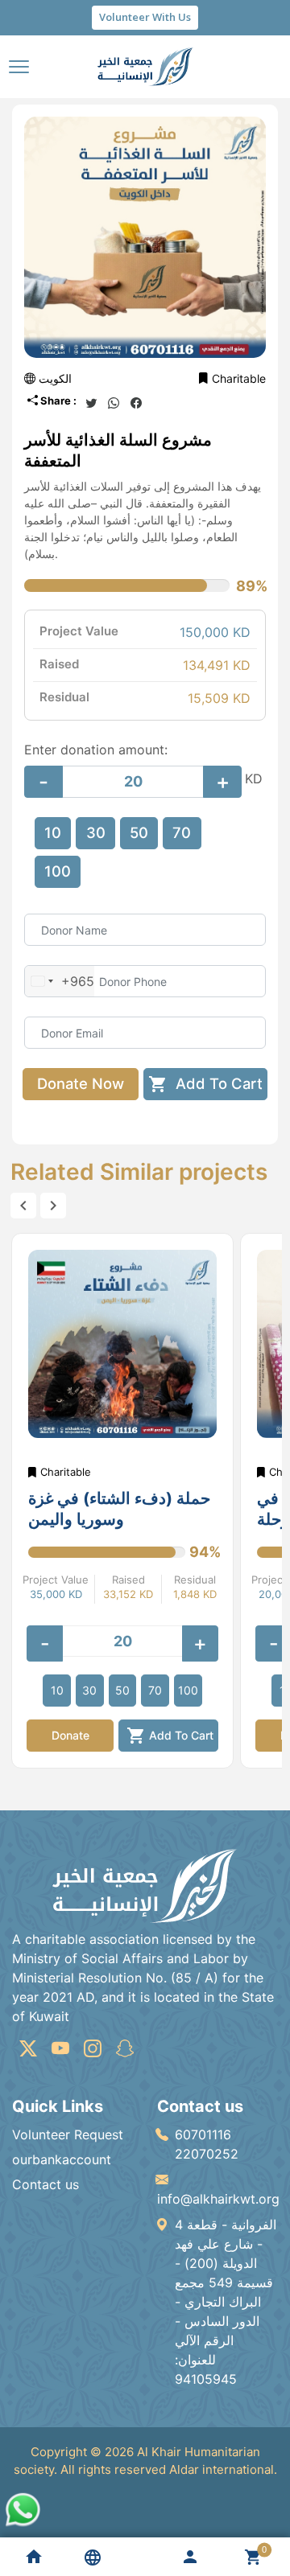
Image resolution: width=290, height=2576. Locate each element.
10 (53, 832)
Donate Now (81, 1083)
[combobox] (60, 981)
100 (58, 871)
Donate (70, 1735)
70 (182, 832)
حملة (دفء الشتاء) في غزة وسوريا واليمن (119, 1509)
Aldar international (222, 2469)
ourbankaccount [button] (62, 2159)
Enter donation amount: (96, 750)
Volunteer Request (68, 2134)
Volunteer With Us (145, 17)
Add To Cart (205, 1084)
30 (96, 832)
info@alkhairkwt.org (218, 2199)
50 (139, 832)
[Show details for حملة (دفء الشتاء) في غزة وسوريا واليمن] (122, 1344)
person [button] (190, 2557)
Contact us (46, 2184)
